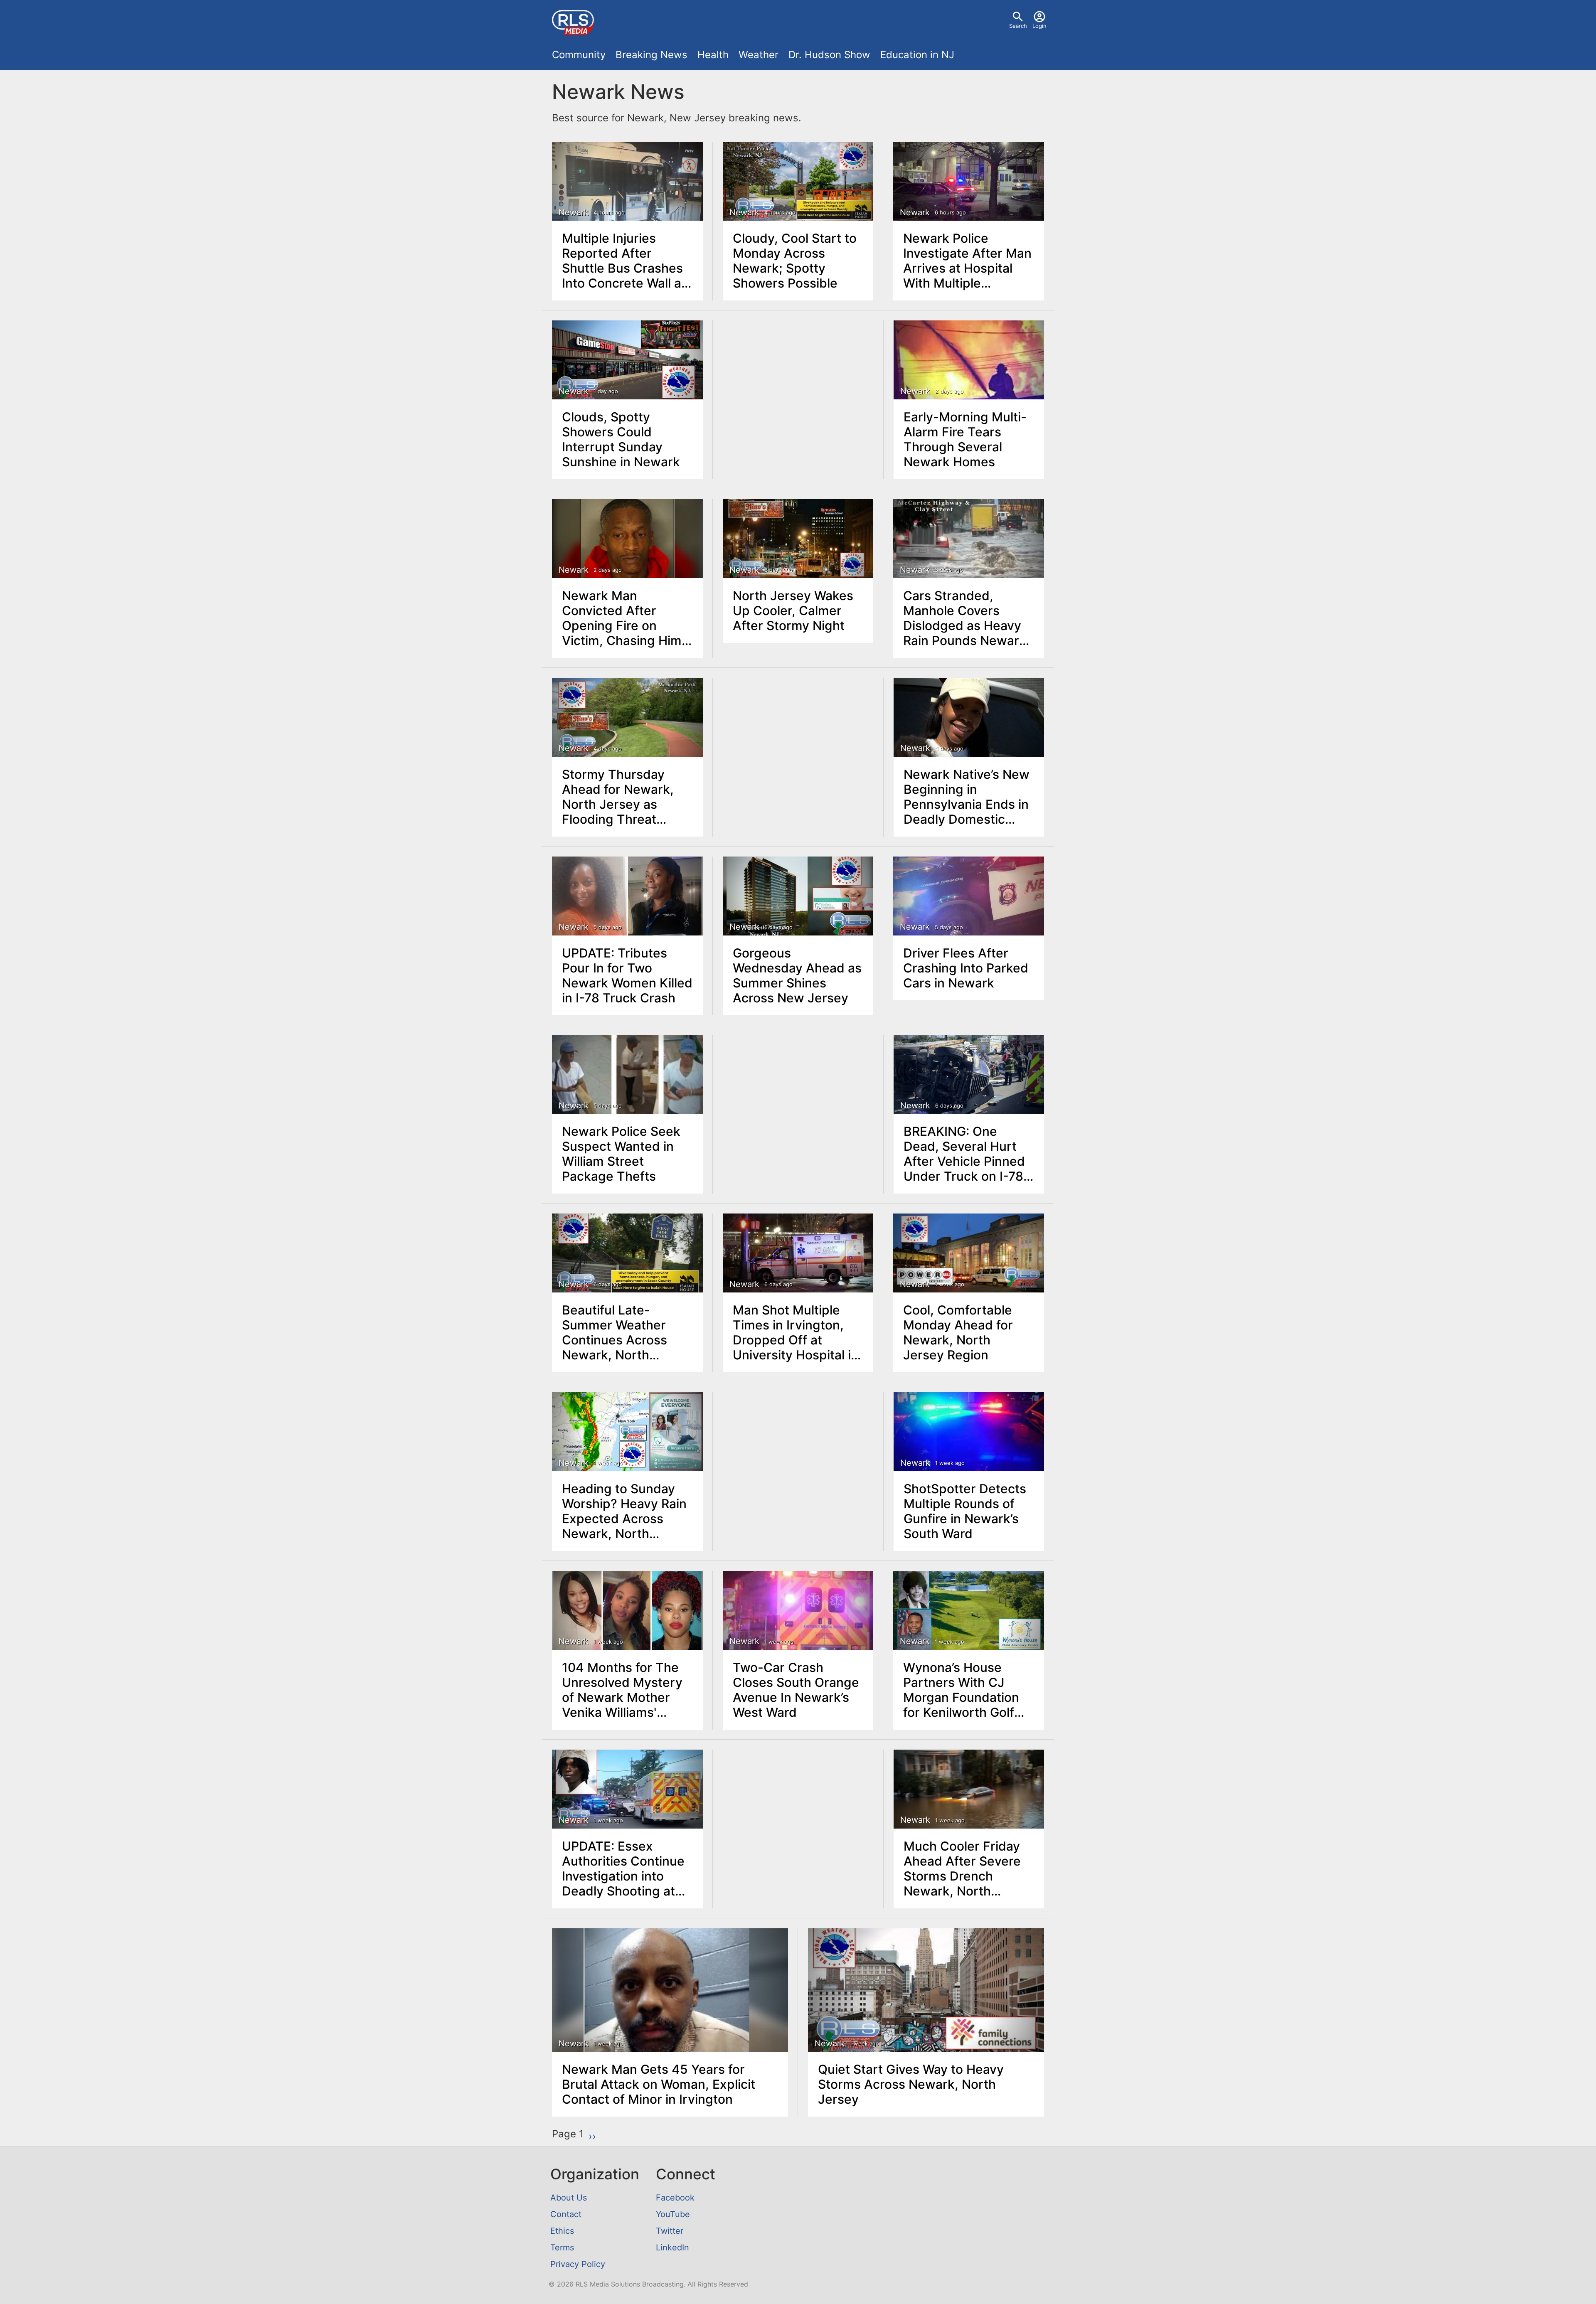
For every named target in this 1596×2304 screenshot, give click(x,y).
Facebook (675, 2198)
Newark (574, 212)
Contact (566, 2214)
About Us (569, 2198)
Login (1039, 26)
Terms (562, 2247)
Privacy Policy (578, 2264)
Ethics (562, 2231)
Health (713, 55)
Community (579, 55)
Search (1018, 26)
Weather (759, 55)
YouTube (673, 2214)
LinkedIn (672, 2247)
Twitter (670, 2231)
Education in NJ (917, 55)
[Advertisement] (798, 383)
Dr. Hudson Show (829, 55)
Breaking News (651, 55)
